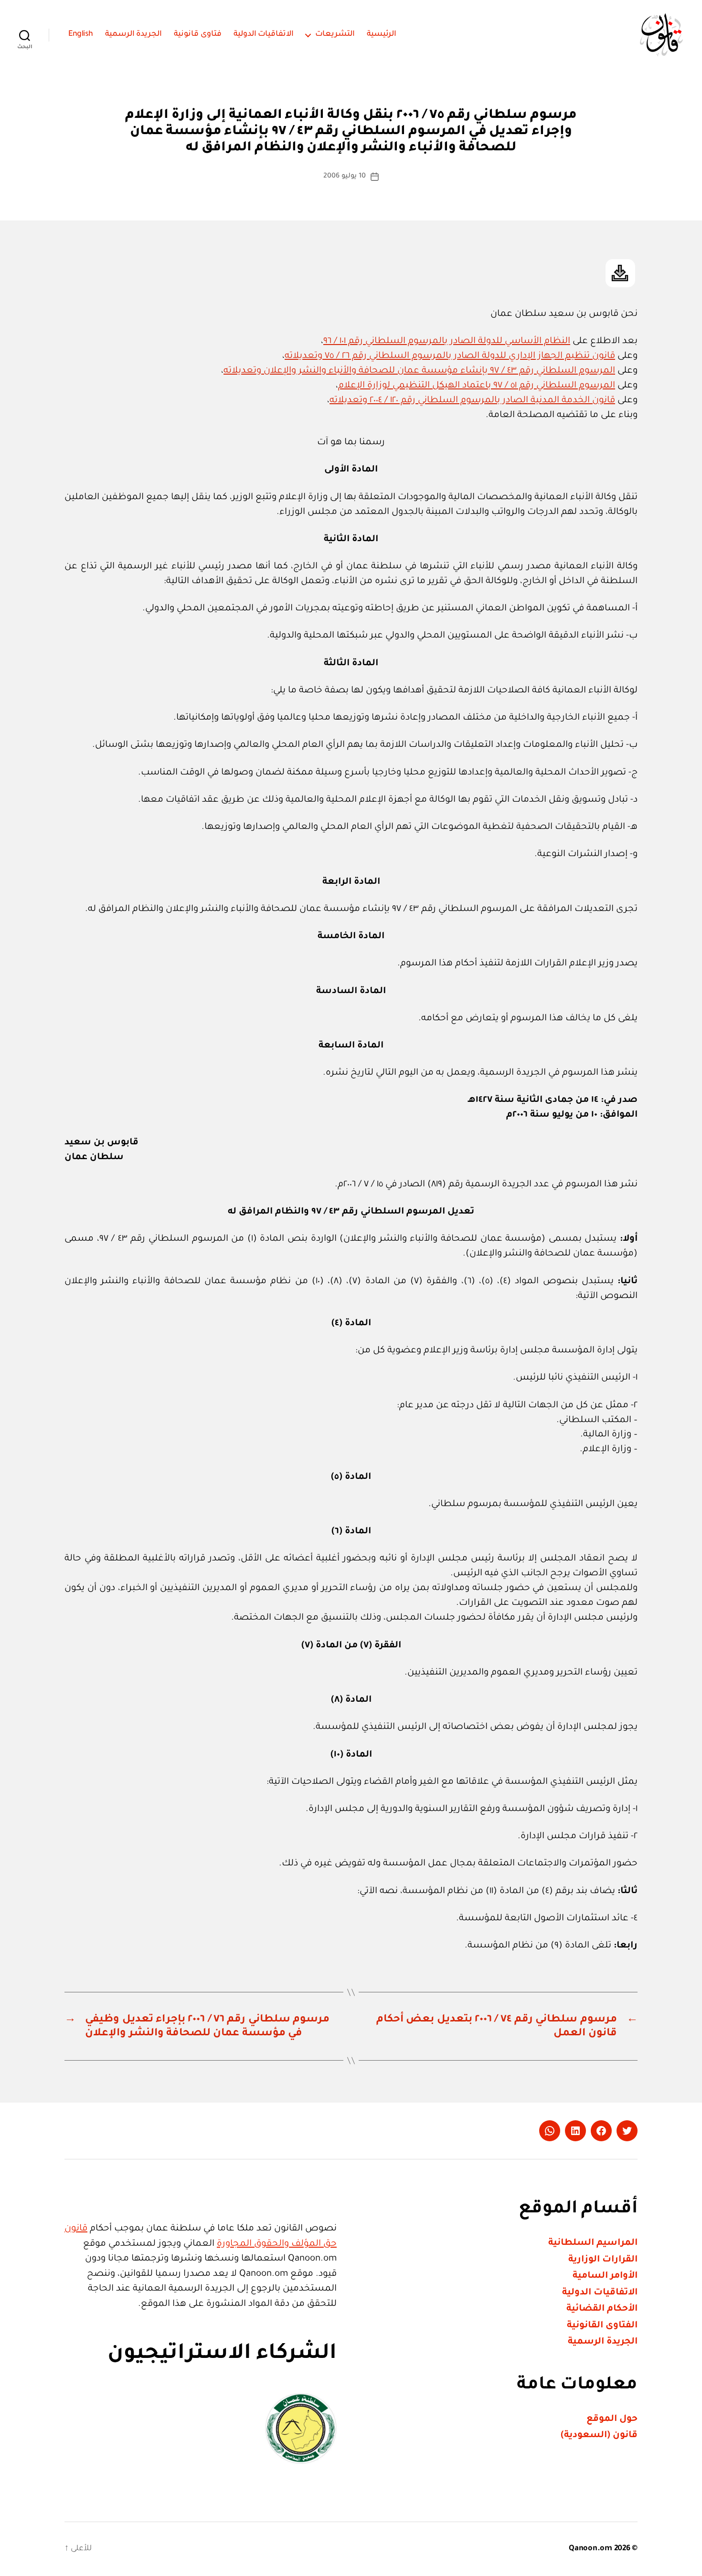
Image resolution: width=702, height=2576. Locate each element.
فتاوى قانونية (198, 34)
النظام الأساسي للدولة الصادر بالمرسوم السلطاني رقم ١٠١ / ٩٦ (447, 341)
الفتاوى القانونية (602, 2326)
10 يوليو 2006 (344, 177)
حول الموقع (612, 2419)
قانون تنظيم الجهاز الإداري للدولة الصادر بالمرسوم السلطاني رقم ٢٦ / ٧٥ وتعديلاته (450, 356)
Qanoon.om (590, 2549)
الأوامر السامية (605, 2276)
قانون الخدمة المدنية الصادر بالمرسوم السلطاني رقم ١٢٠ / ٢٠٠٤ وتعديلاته (472, 401)
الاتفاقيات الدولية (264, 34)
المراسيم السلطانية (593, 2243)
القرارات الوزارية (603, 2260)
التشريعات (335, 34)
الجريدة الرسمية (134, 34)
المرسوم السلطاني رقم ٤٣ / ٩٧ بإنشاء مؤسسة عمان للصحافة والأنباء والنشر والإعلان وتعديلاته (419, 371)
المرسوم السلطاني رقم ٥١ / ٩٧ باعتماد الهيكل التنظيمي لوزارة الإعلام (477, 386)
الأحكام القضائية (602, 2309)
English (81, 34)
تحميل (620, 273)
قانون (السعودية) (599, 2435)
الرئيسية (382, 34)
